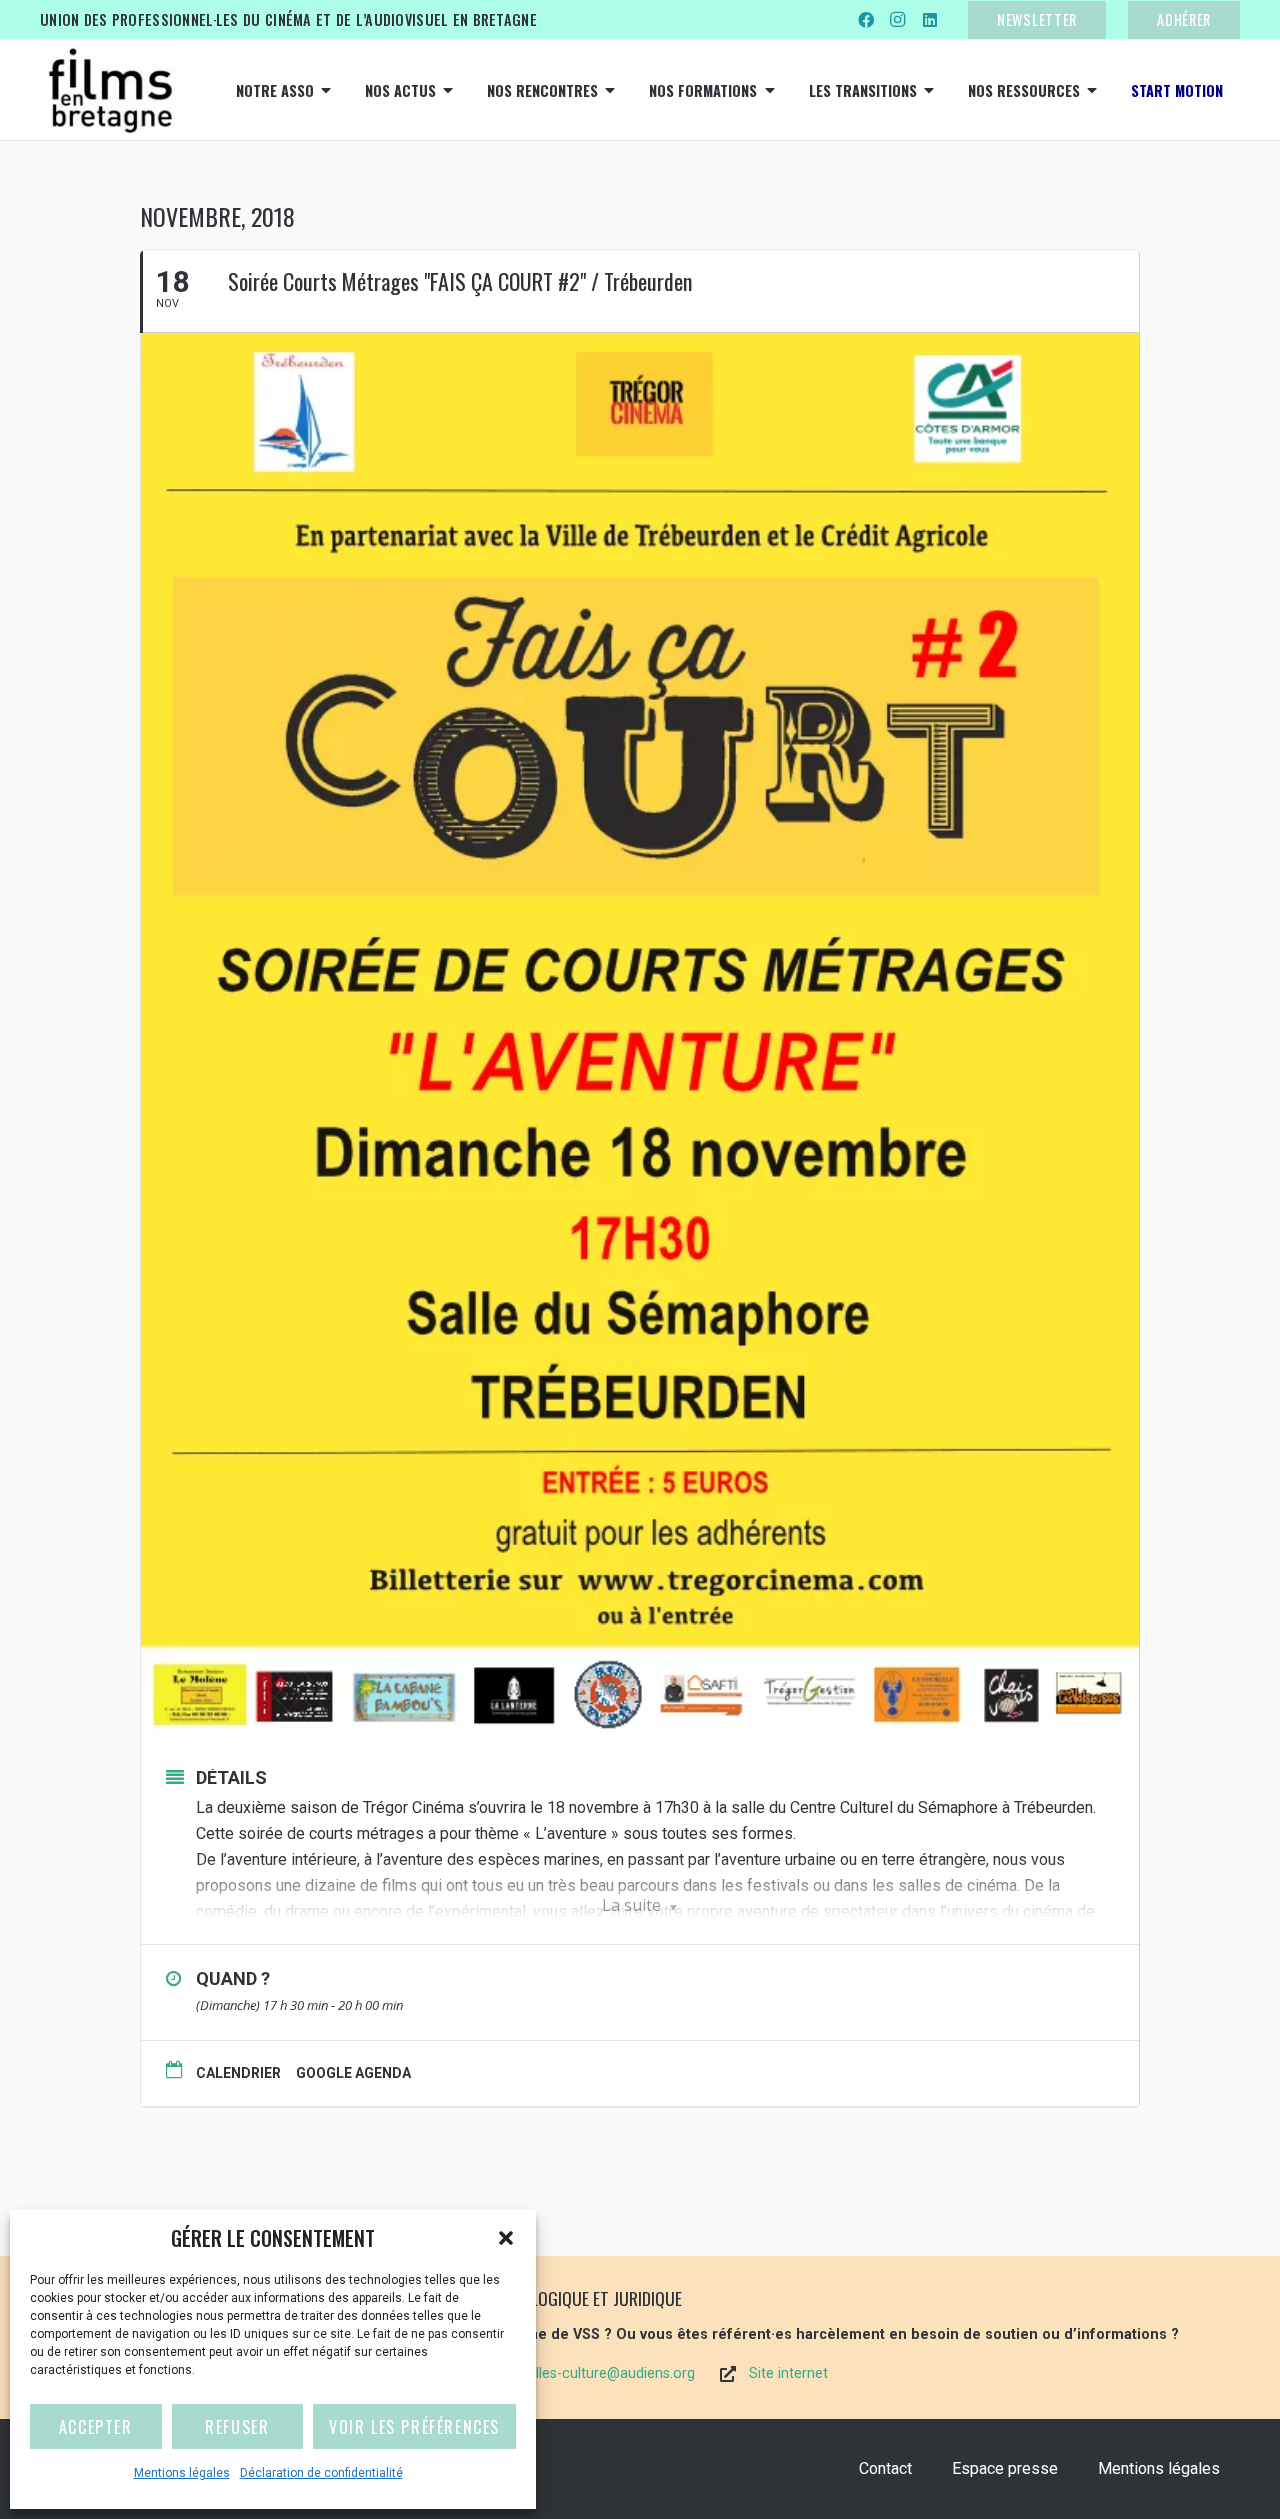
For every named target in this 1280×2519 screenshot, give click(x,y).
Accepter (96, 2427)
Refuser (237, 2427)
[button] (506, 2238)
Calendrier (238, 2073)
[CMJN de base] (110, 90)
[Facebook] (866, 20)
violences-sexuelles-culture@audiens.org (563, 2373)
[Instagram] (898, 20)
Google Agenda (353, 2073)
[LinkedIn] (930, 20)
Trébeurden (1053, 1807)
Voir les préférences (414, 2427)
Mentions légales (182, 2473)
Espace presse (1005, 2468)
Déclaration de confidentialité (321, 2473)
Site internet (788, 2373)
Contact (885, 2468)
